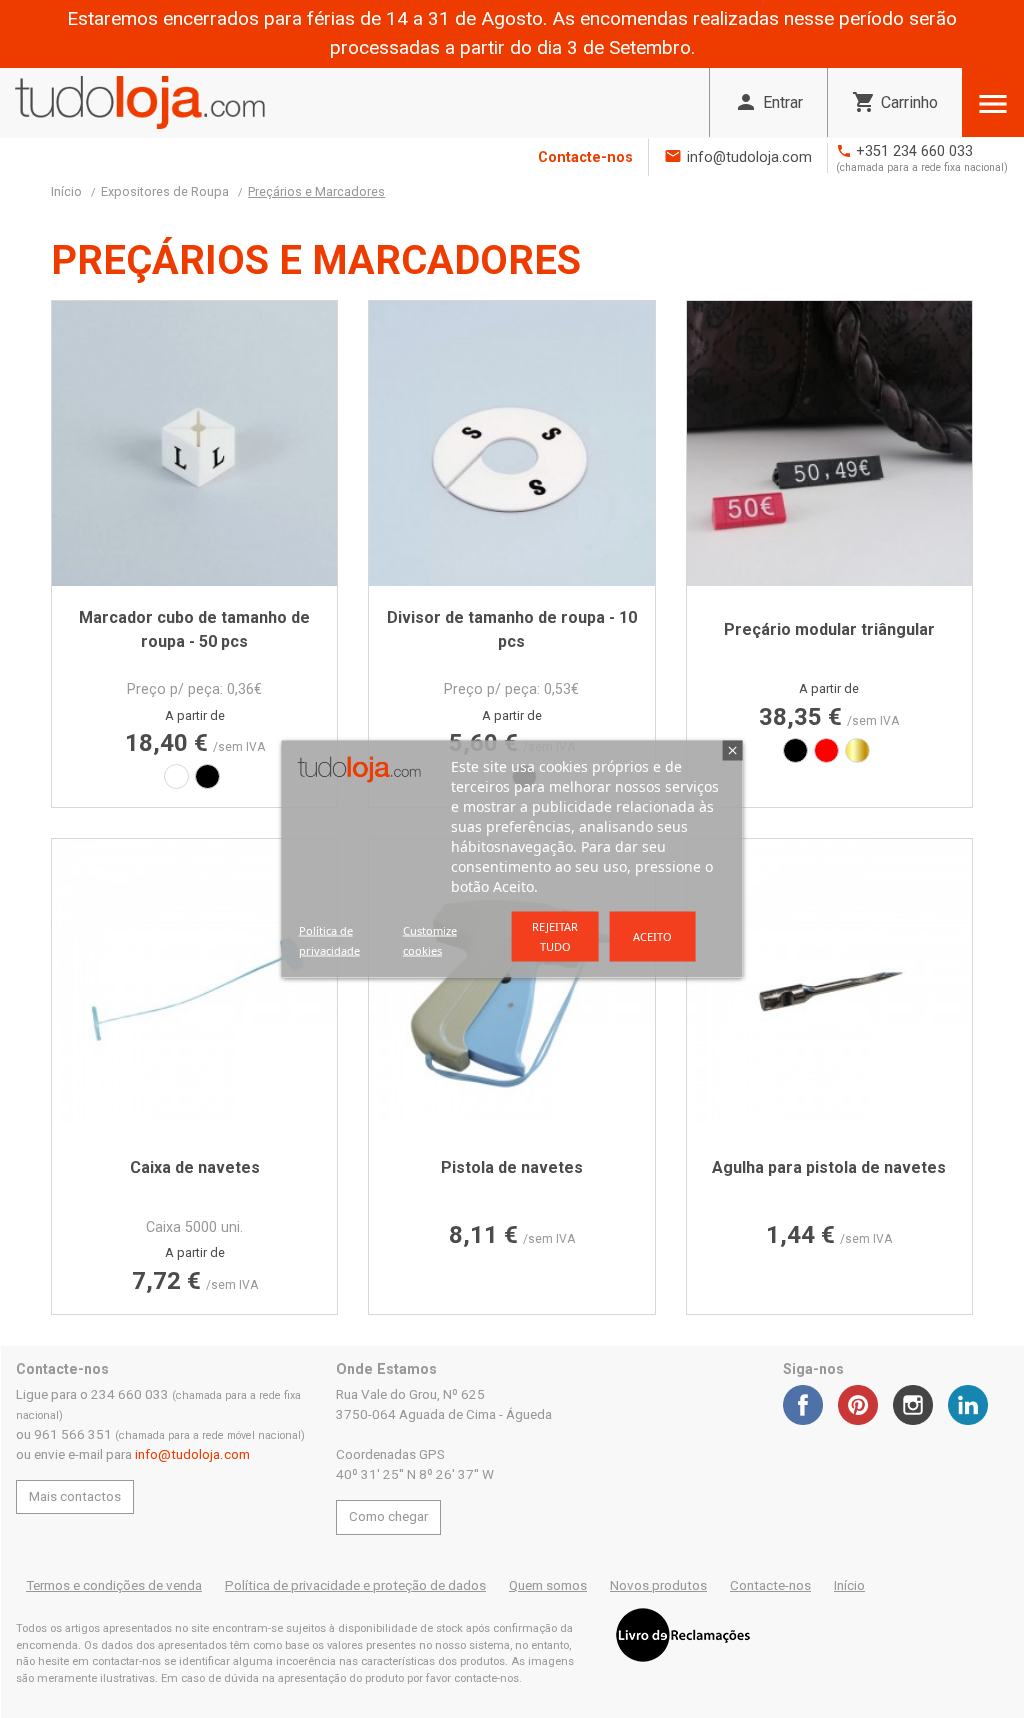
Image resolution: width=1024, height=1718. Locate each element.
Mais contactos (75, 1496)
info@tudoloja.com (749, 157)
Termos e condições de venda (114, 1585)
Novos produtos (658, 1585)
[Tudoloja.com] (140, 102)
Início (849, 1585)
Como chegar (388, 1516)
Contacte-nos (585, 157)
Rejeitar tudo (555, 936)
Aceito (652, 936)
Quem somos (548, 1585)
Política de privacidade (329, 940)
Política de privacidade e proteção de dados (355, 1585)
